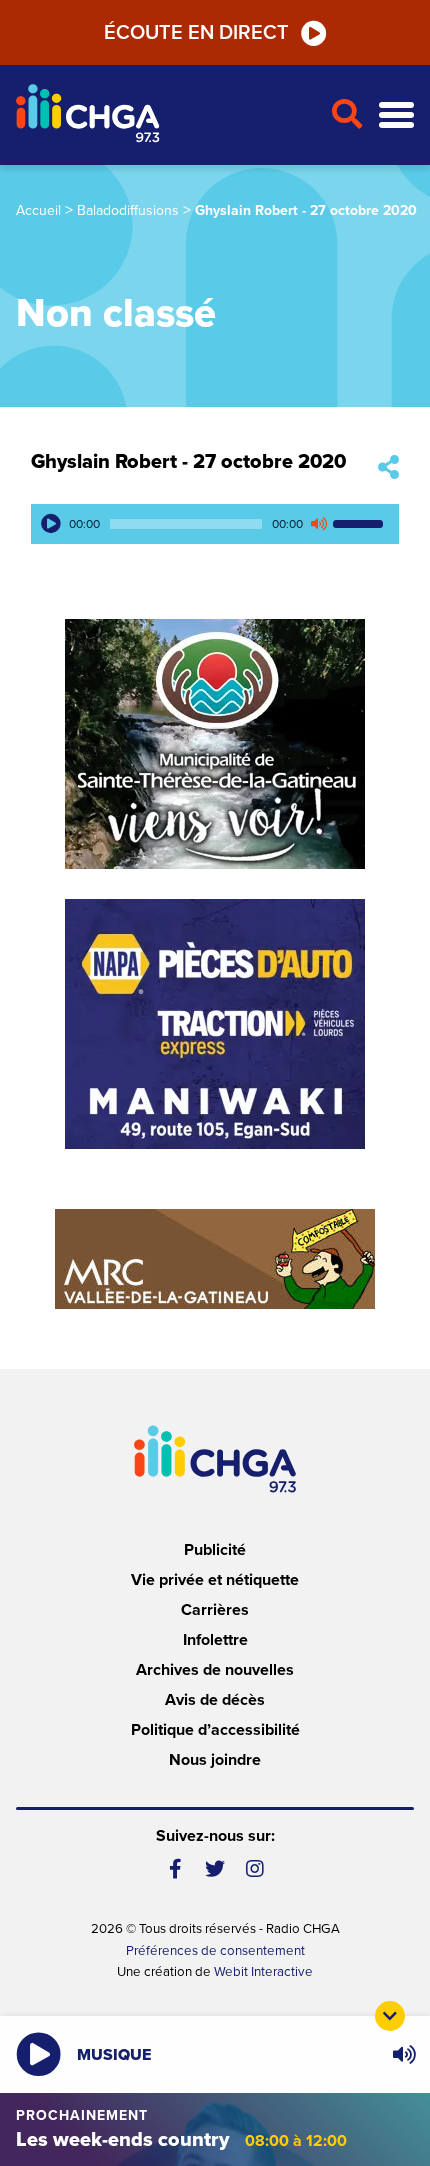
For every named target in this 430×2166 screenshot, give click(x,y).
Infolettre (215, 1640)
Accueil (38, 210)
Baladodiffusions (128, 210)
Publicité (215, 1550)
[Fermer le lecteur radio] (390, 2016)
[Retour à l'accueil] (165, 115)
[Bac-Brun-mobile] (215, 1259)
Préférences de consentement (215, 1951)
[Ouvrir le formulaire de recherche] (346, 115)
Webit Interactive (263, 1972)
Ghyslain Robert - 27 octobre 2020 (188, 462)
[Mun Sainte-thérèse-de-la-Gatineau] (215, 744)
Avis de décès (215, 1700)
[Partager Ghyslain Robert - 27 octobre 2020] (388, 468)
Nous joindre (215, 1760)
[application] (215, 524)
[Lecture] (51, 524)
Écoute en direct (196, 33)
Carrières (215, 1610)
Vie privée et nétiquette (215, 1580)
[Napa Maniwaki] (215, 1024)
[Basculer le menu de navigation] (396, 115)
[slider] (361, 524)
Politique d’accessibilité (215, 1730)
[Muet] (318, 524)
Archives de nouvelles (215, 1670)
